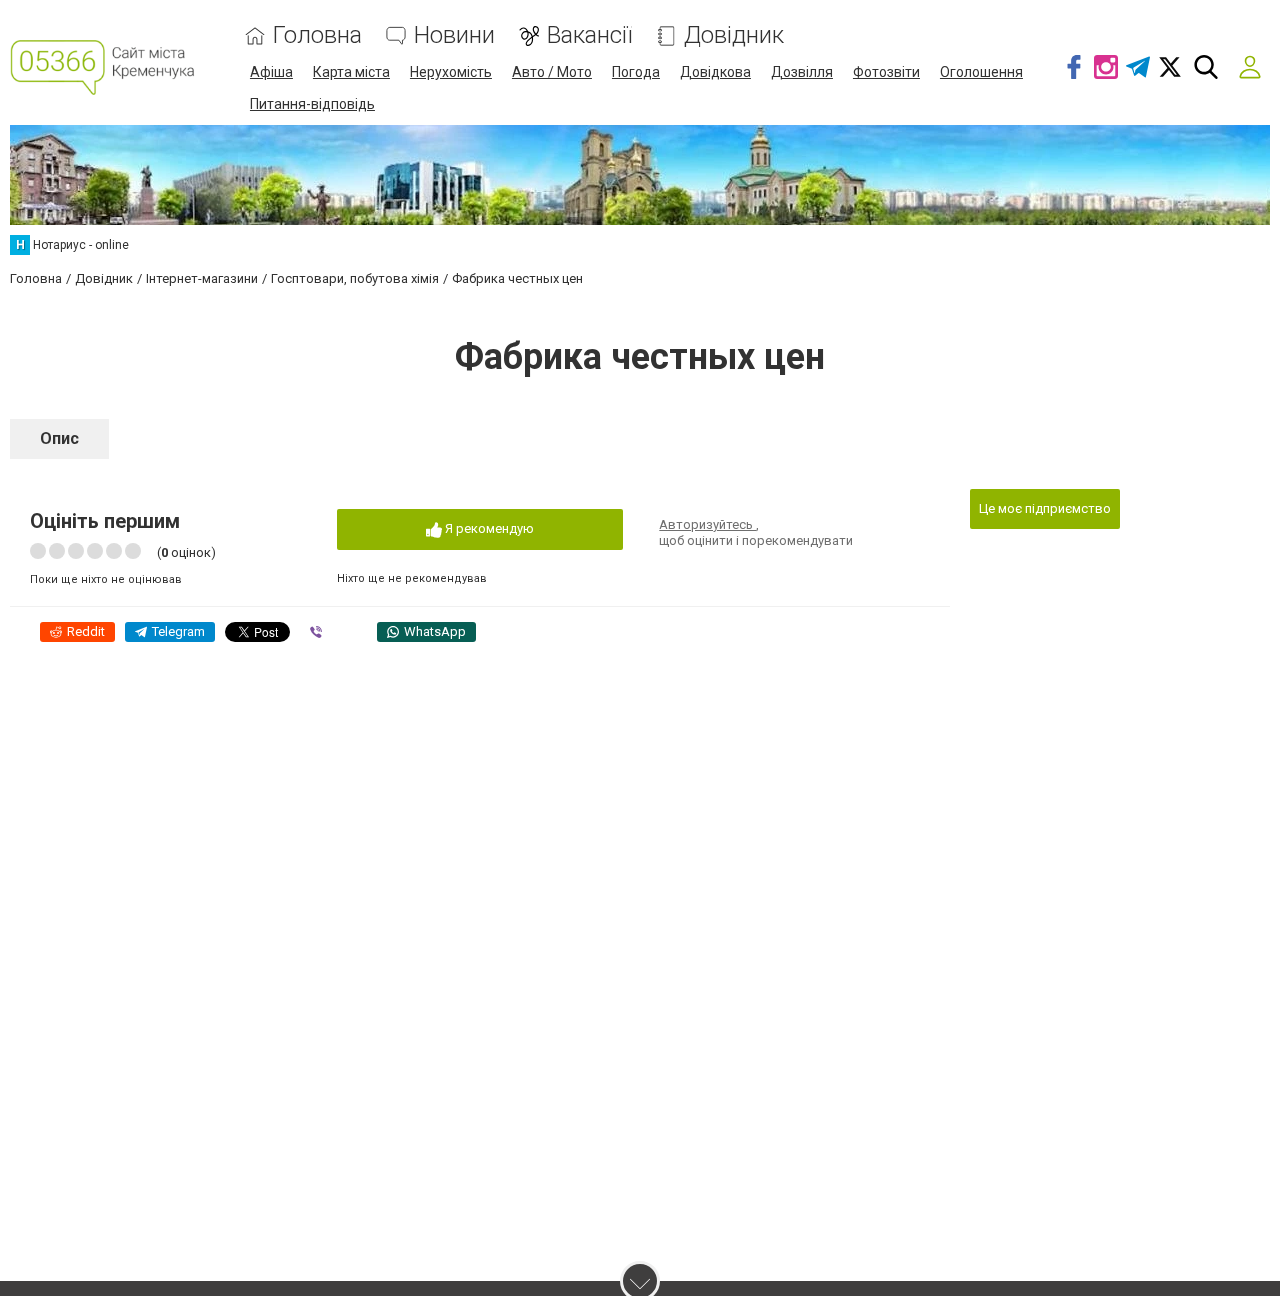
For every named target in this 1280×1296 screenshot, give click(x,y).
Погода (636, 72)
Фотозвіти (886, 72)
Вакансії (589, 35)
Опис (59, 438)
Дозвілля (802, 72)
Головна (317, 35)
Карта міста (351, 72)
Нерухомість (451, 72)
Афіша (271, 72)
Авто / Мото (552, 72)
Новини (454, 35)
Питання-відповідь (312, 104)
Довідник (734, 35)
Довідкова (715, 72)
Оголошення (981, 72)
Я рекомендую (488, 528)
